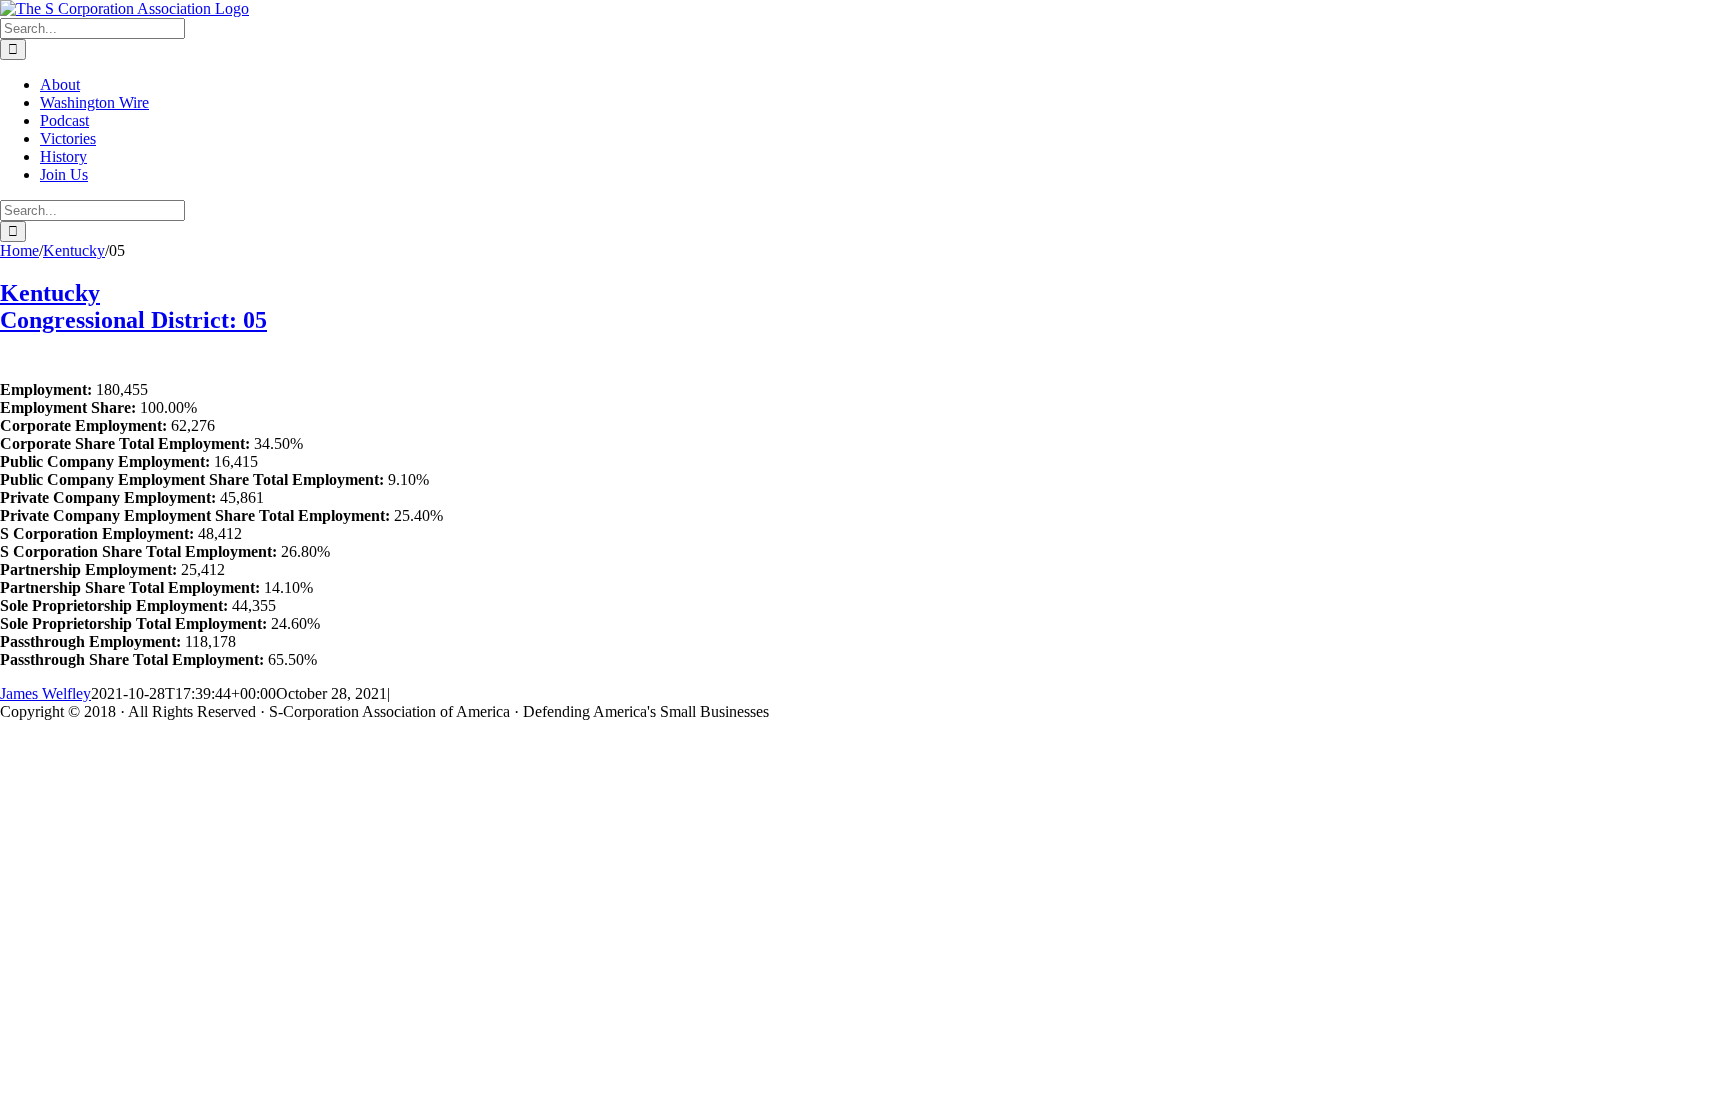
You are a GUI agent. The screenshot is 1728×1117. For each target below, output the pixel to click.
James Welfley (45, 693)
